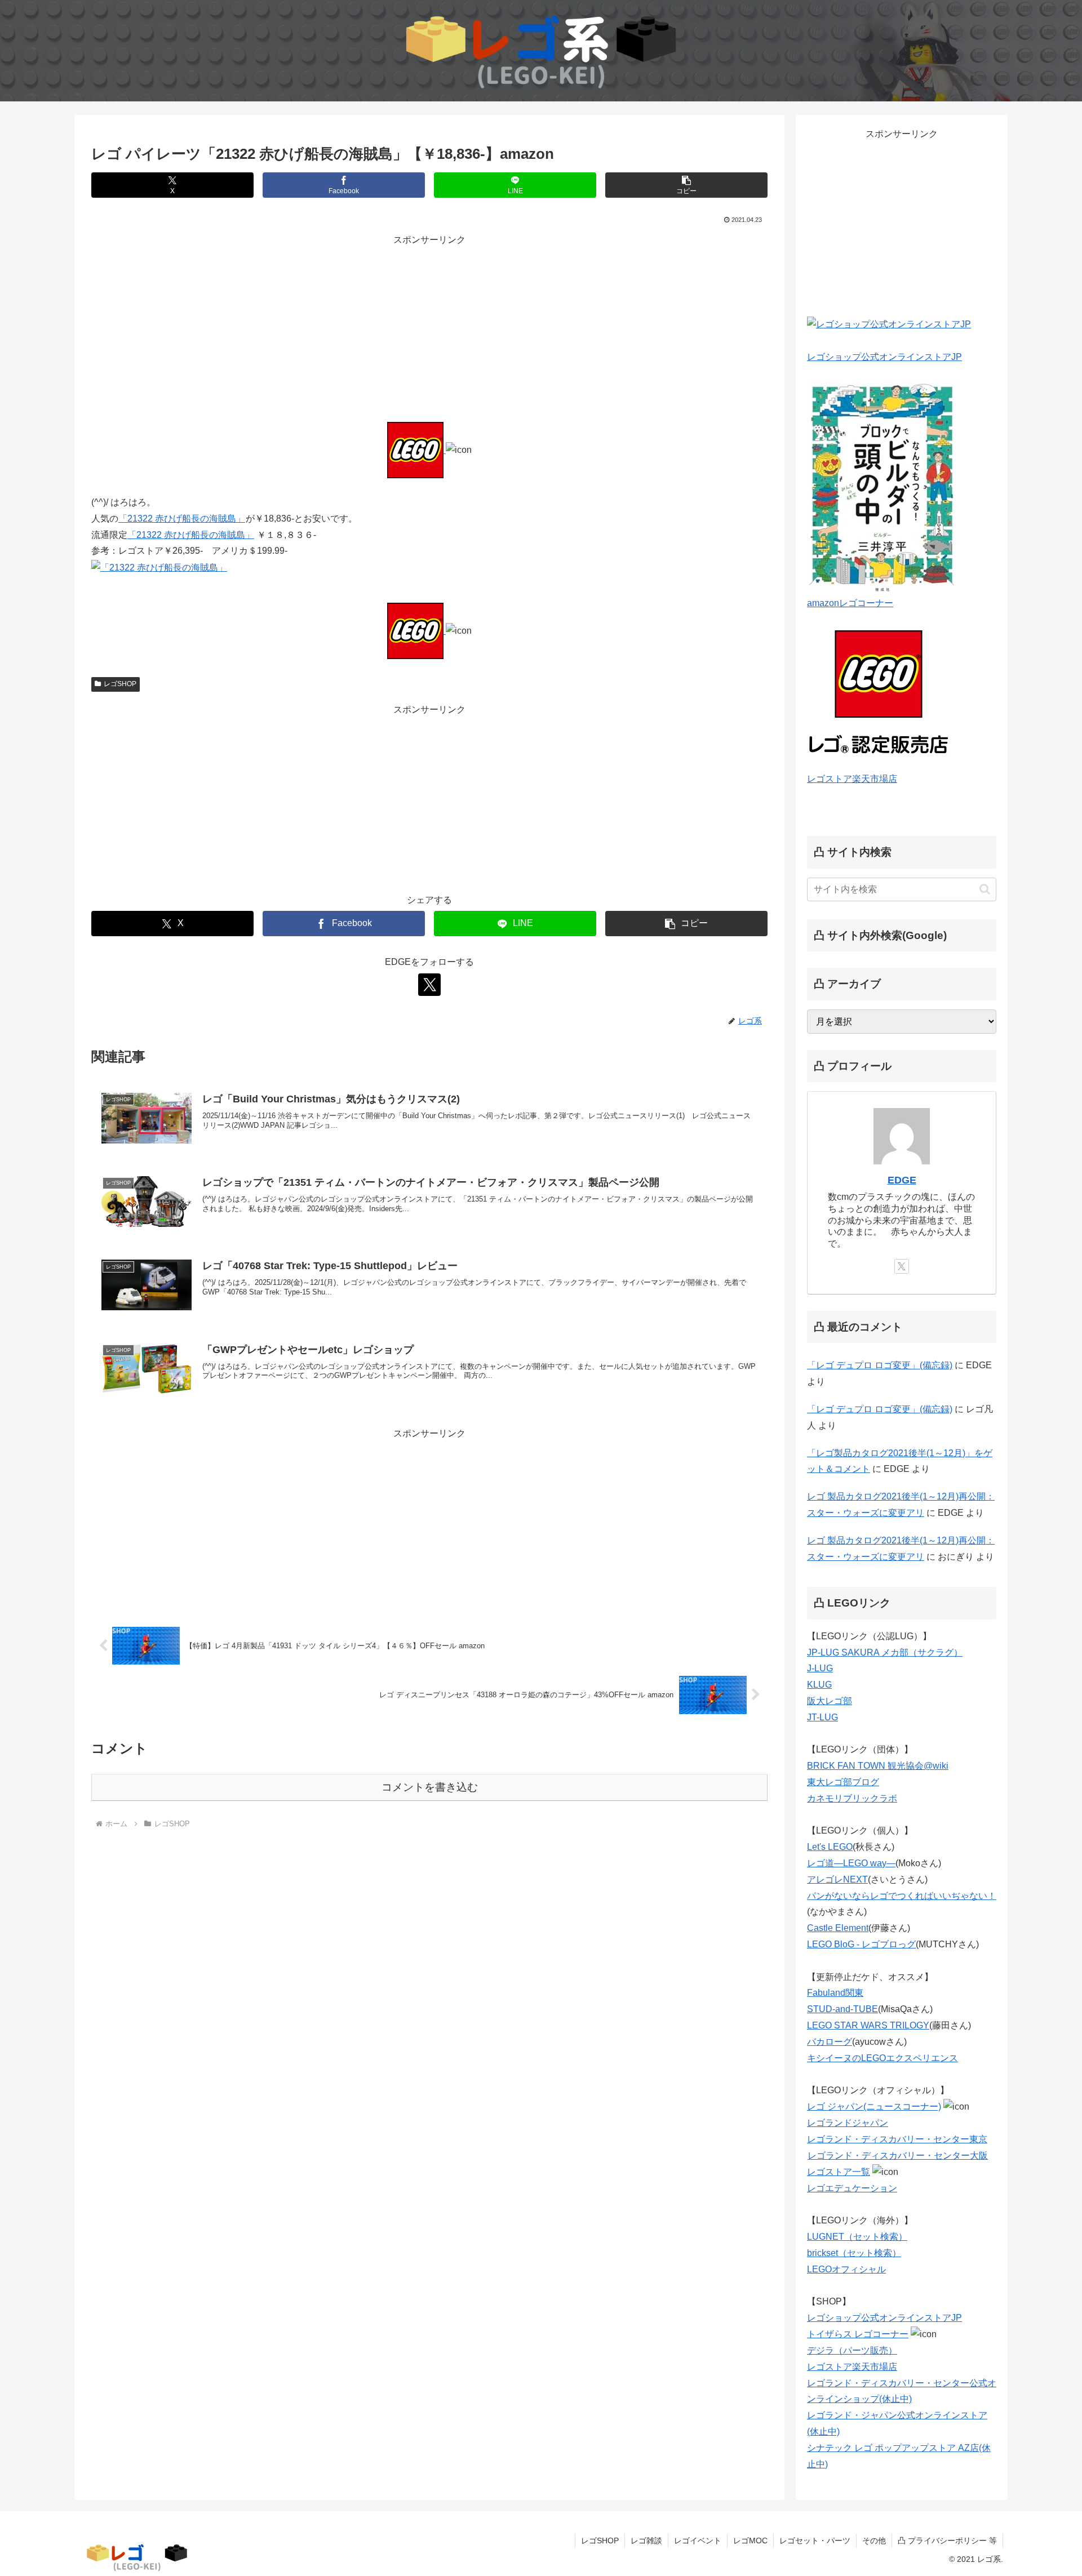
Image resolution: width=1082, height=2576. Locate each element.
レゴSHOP (120, 684)
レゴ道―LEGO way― (851, 1863)
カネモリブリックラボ (852, 1798)
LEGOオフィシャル (846, 2269)
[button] (686, 185)
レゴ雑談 (646, 2541)
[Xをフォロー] (429, 985)
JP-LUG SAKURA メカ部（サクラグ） (885, 1652)
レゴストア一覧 (839, 2172)
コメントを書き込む (430, 1787)
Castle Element (838, 1928)
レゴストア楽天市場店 (852, 779)
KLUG (819, 1685)
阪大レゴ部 (830, 1701)
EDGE (902, 1180)
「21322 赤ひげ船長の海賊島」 (182, 519)
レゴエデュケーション (852, 2188)
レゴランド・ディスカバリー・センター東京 (897, 2139)
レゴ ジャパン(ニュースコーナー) (874, 2106)
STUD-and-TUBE (842, 2009)
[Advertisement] (429, 327)
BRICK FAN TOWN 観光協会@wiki (878, 1766)
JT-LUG (822, 1717)
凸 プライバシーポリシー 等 (947, 2541)
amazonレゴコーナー (850, 603)
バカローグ (830, 2042)
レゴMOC (750, 2541)
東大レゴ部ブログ (843, 1782)
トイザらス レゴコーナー (858, 2334)
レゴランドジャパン (848, 2123)
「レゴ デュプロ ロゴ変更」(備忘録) (880, 1365)
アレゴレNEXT (837, 1879)
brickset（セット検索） (854, 2253)
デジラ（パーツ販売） (852, 2350)
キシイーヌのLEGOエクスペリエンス (883, 2058)
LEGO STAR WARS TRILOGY (868, 2025)
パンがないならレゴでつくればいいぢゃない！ (902, 1896)
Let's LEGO (830, 1847)
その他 (874, 2541)
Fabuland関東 (835, 1993)
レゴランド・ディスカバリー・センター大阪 (898, 2155)
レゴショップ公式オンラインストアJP (884, 357)
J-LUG (820, 1668)
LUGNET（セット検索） (857, 2237)
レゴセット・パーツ (815, 2541)
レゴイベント (698, 2541)
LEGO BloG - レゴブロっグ (861, 1944)
